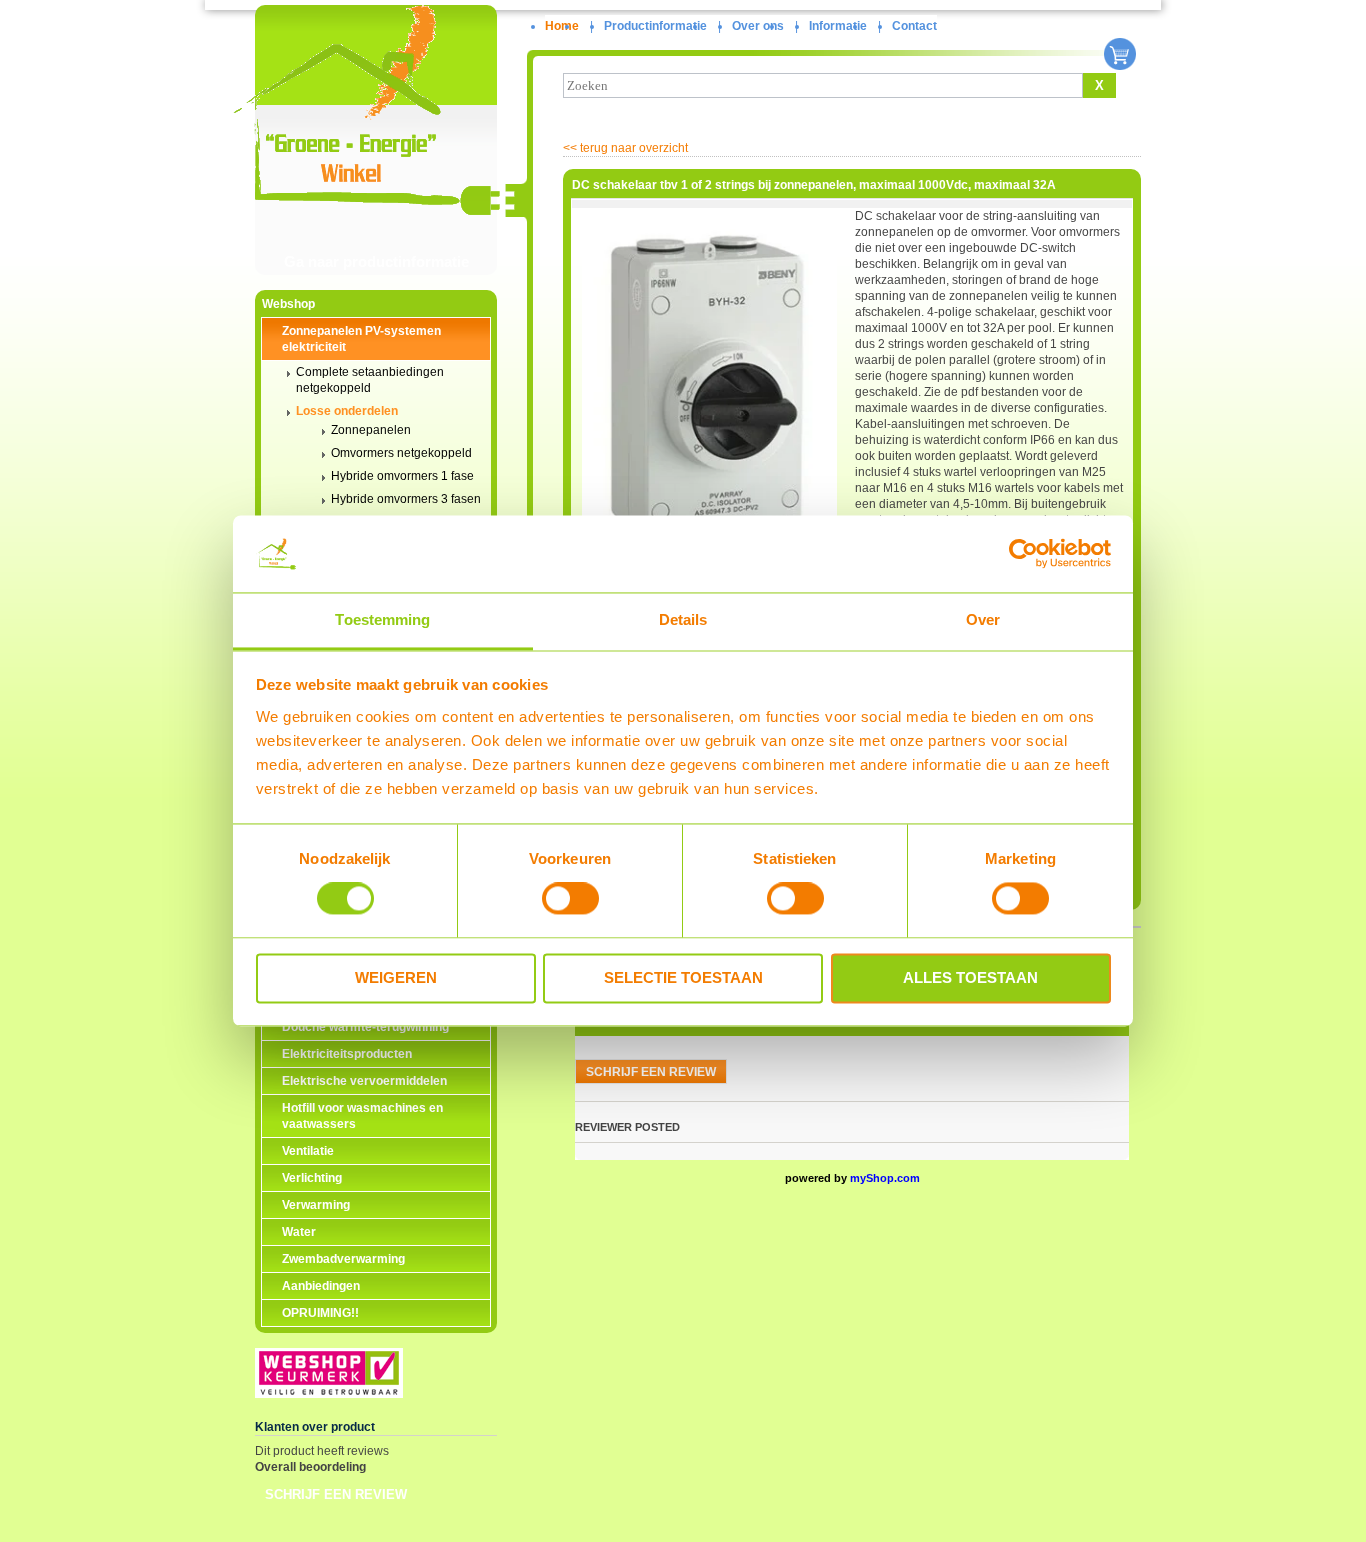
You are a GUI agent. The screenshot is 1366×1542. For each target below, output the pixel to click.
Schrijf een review (336, 1494)
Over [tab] (983, 619)
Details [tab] (683, 619)
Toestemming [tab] (382, 619)
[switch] (570, 899)
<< (625, 148)
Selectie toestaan (683, 977)
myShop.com (885, 1178)
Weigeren (396, 977)
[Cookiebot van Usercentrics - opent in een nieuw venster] (1023, 554)
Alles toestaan (970, 977)
